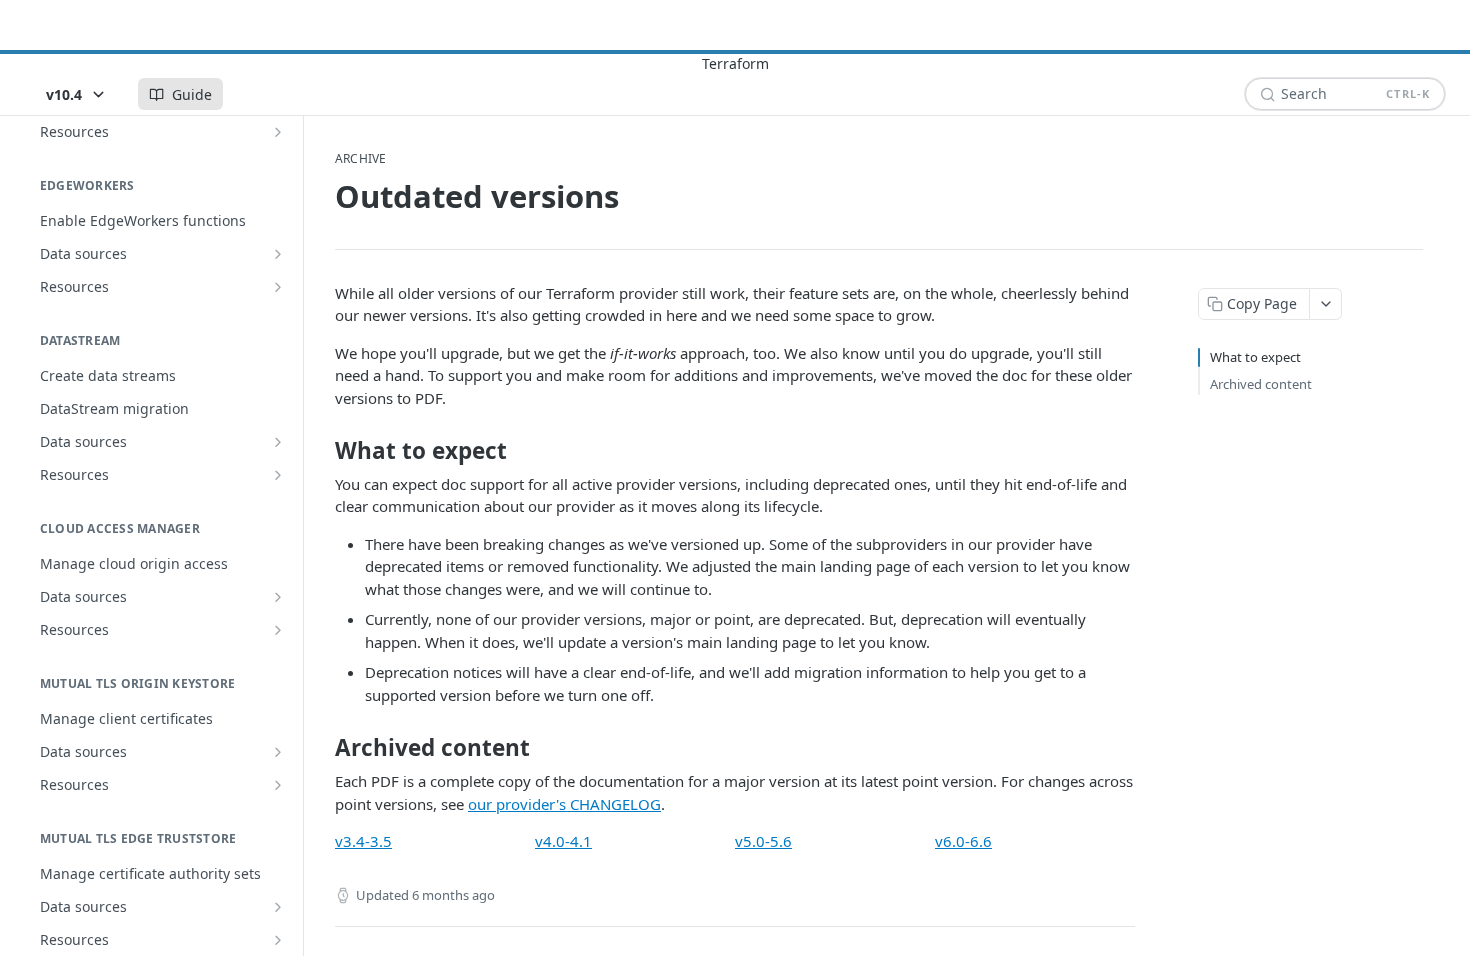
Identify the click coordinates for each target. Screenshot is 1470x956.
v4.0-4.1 (563, 841)
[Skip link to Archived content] (321, 748)
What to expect (1255, 357)
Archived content (1261, 384)
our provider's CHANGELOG (564, 804)
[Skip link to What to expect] (321, 451)
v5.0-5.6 (763, 841)
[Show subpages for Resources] (278, 132)
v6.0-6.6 (963, 841)
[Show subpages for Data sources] (278, 254)
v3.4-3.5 (363, 841)
